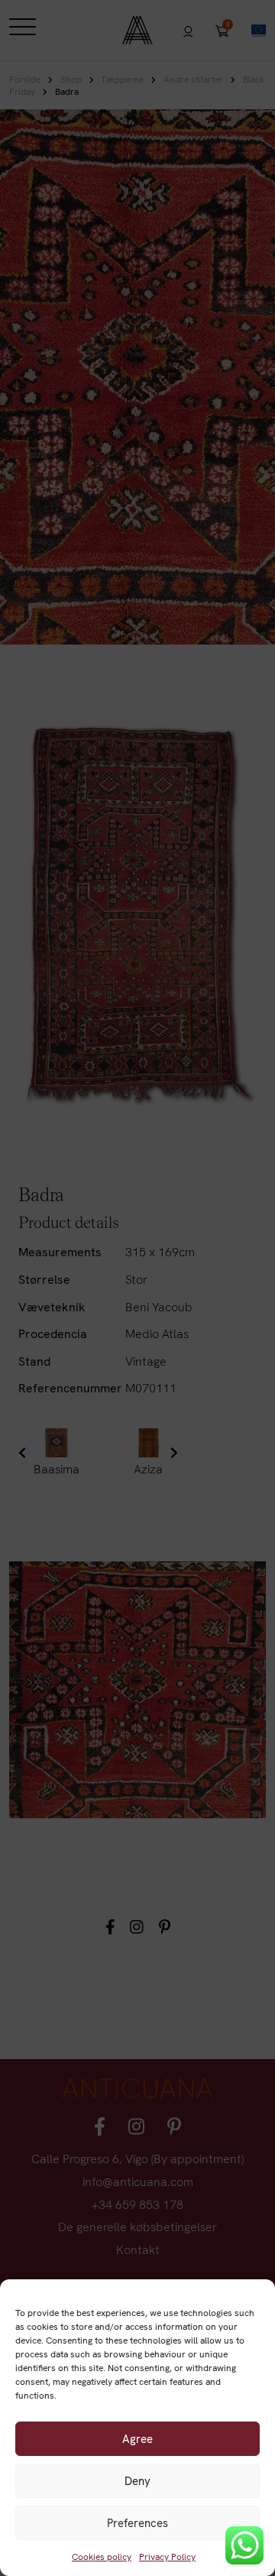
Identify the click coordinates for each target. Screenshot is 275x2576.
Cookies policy (102, 2557)
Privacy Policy (167, 2557)
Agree (137, 2439)
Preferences (137, 2523)
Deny (137, 2481)
